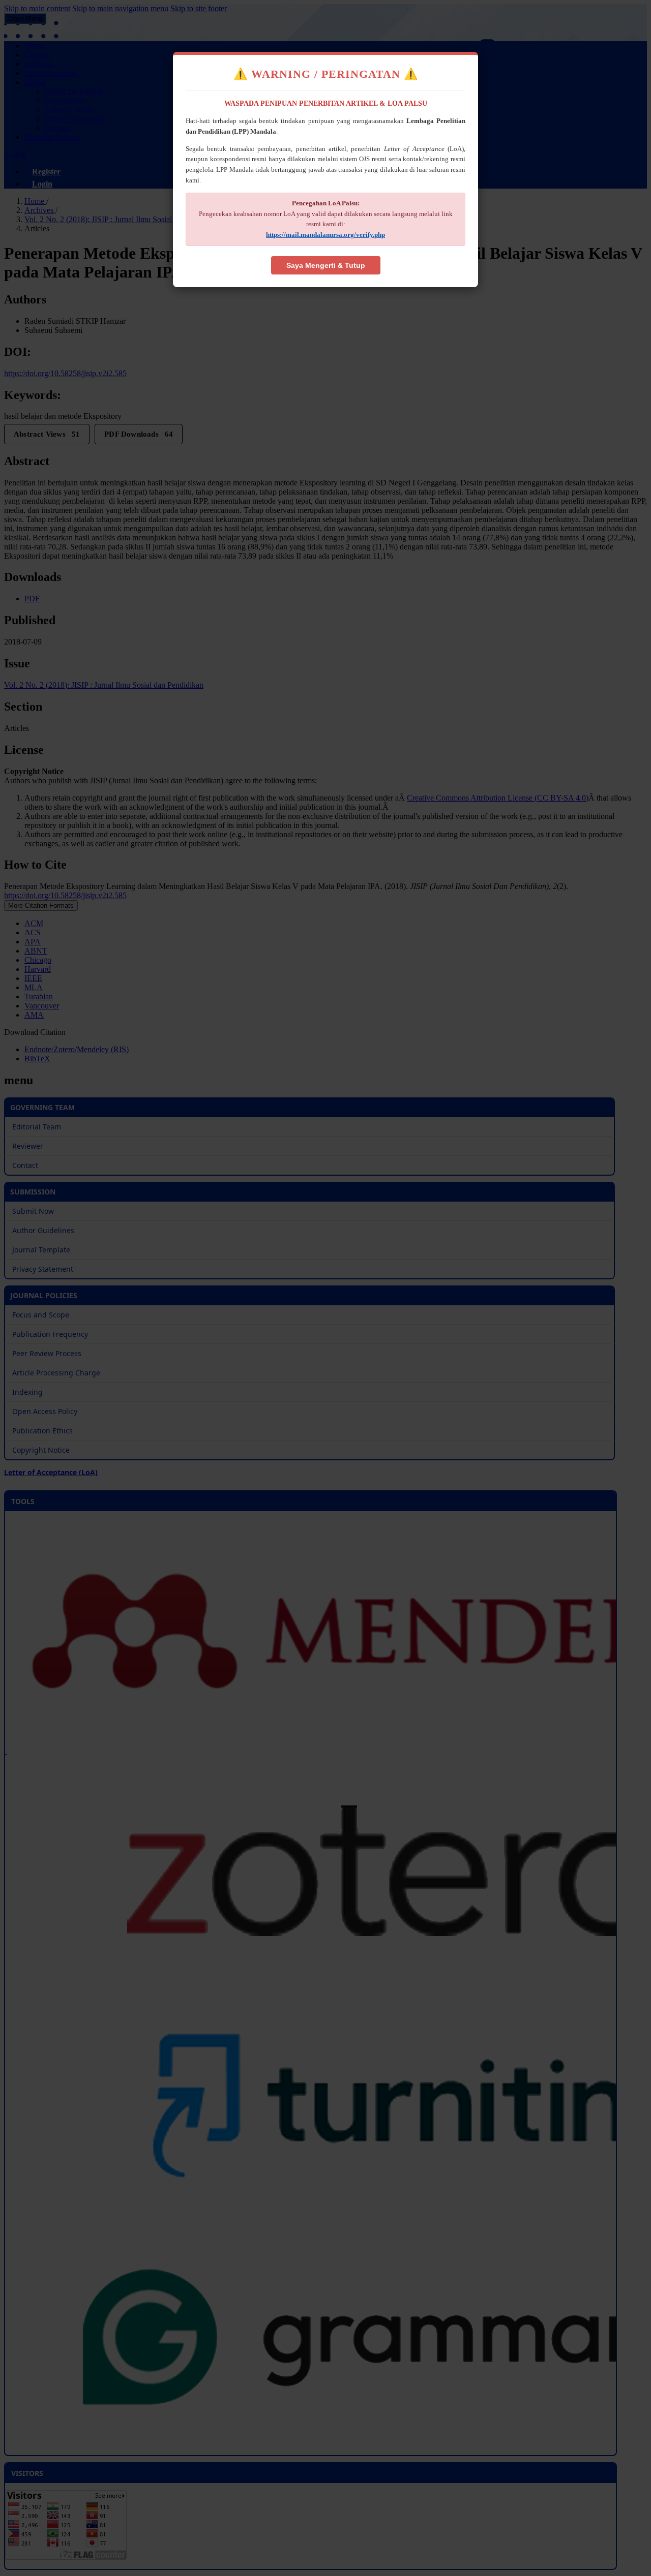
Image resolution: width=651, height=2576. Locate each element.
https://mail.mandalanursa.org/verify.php (325, 235)
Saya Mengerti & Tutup (326, 265)
